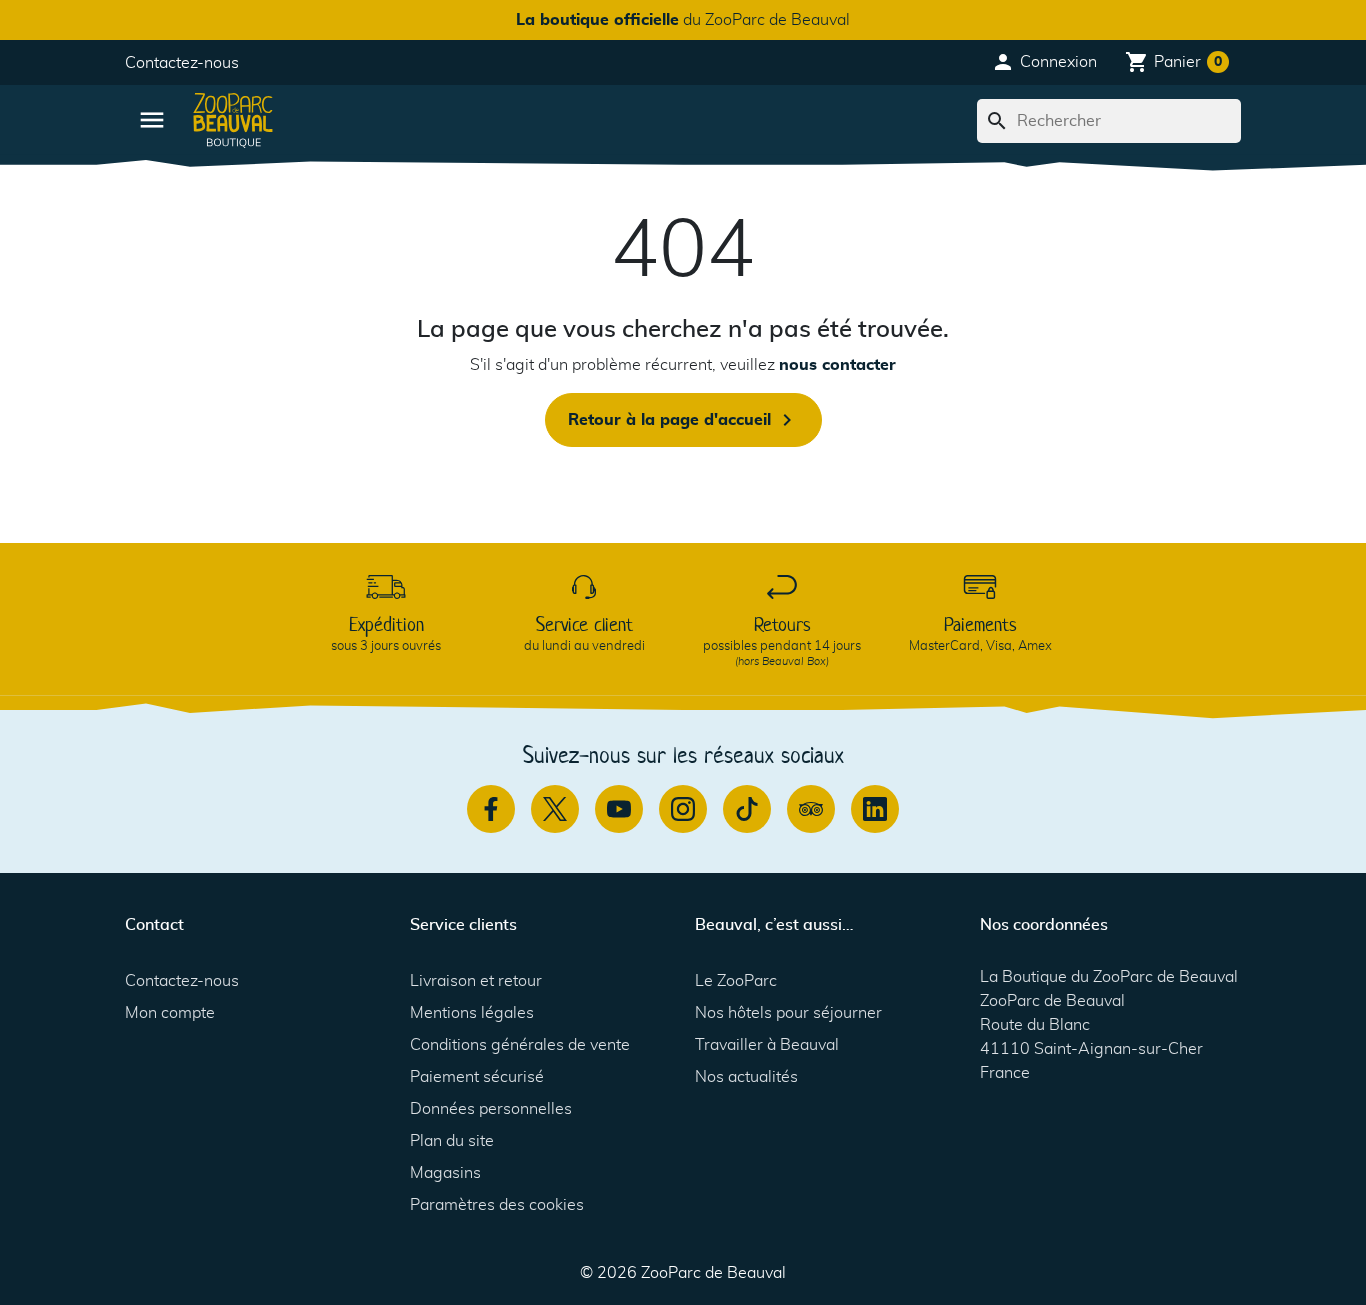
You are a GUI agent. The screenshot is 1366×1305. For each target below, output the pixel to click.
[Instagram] (683, 809)
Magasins (445, 1173)
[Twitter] (555, 809)
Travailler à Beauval (767, 1045)
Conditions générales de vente (520, 1045)
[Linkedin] (875, 809)
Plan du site (452, 1141)
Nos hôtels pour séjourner (788, 1013)
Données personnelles (491, 1109)
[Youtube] (619, 809)
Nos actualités (746, 1077)
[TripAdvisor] (811, 809)
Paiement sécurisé (477, 1077)
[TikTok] (747, 809)
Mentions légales (472, 1013)
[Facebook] (491, 809)
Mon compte (170, 1013)
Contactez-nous (182, 63)
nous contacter (837, 365)
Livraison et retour (476, 981)
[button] (1044, 62)
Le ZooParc (736, 981)
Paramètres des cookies (497, 1205)
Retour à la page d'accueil (683, 420)
